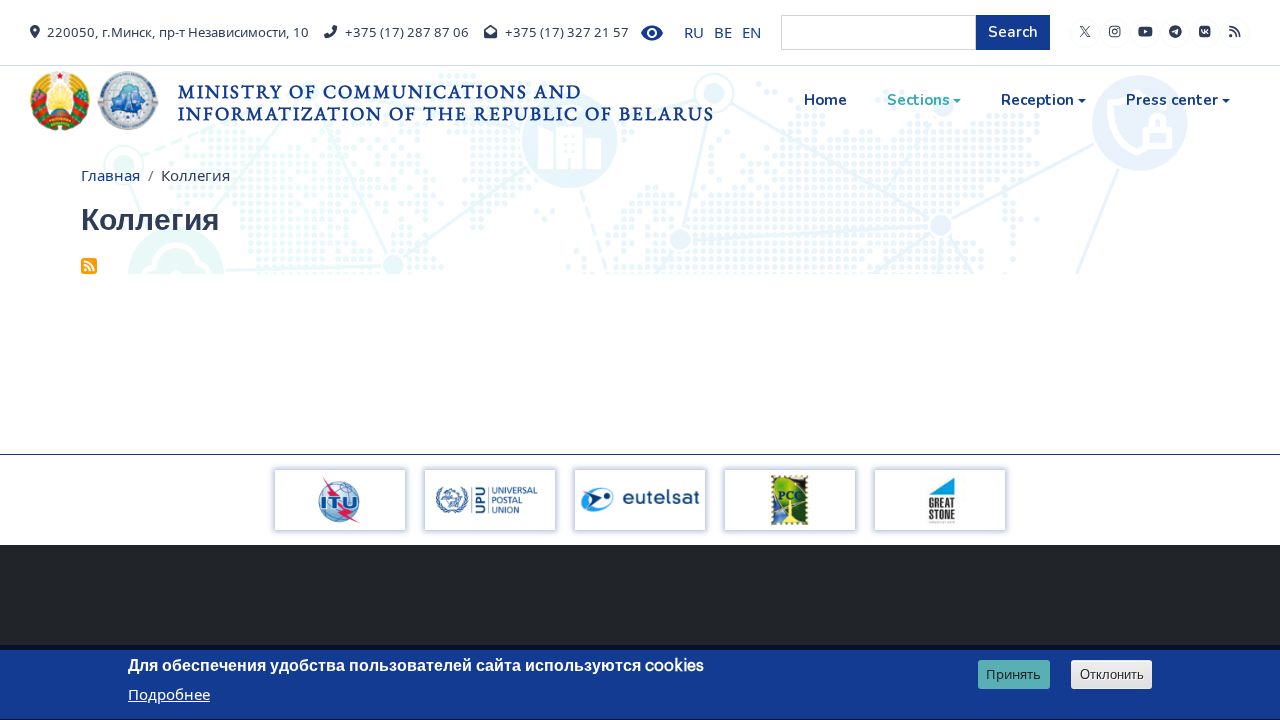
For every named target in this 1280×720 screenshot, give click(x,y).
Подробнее (169, 694)
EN (751, 32)
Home (825, 100)
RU (694, 32)
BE (723, 32)
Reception (1037, 100)
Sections (918, 100)
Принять (1013, 674)
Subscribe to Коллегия (89, 266)
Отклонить (1112, 674)
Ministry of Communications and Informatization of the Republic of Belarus (446, 102)
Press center (1172, 100)
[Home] (104, 101)
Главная (110, 175)
